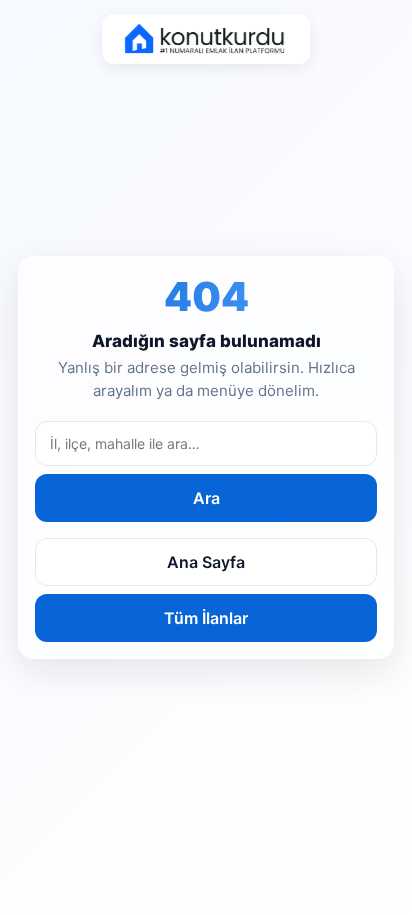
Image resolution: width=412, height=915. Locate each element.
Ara (206, 498)
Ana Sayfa (206, 562)
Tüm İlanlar (206, 618)
